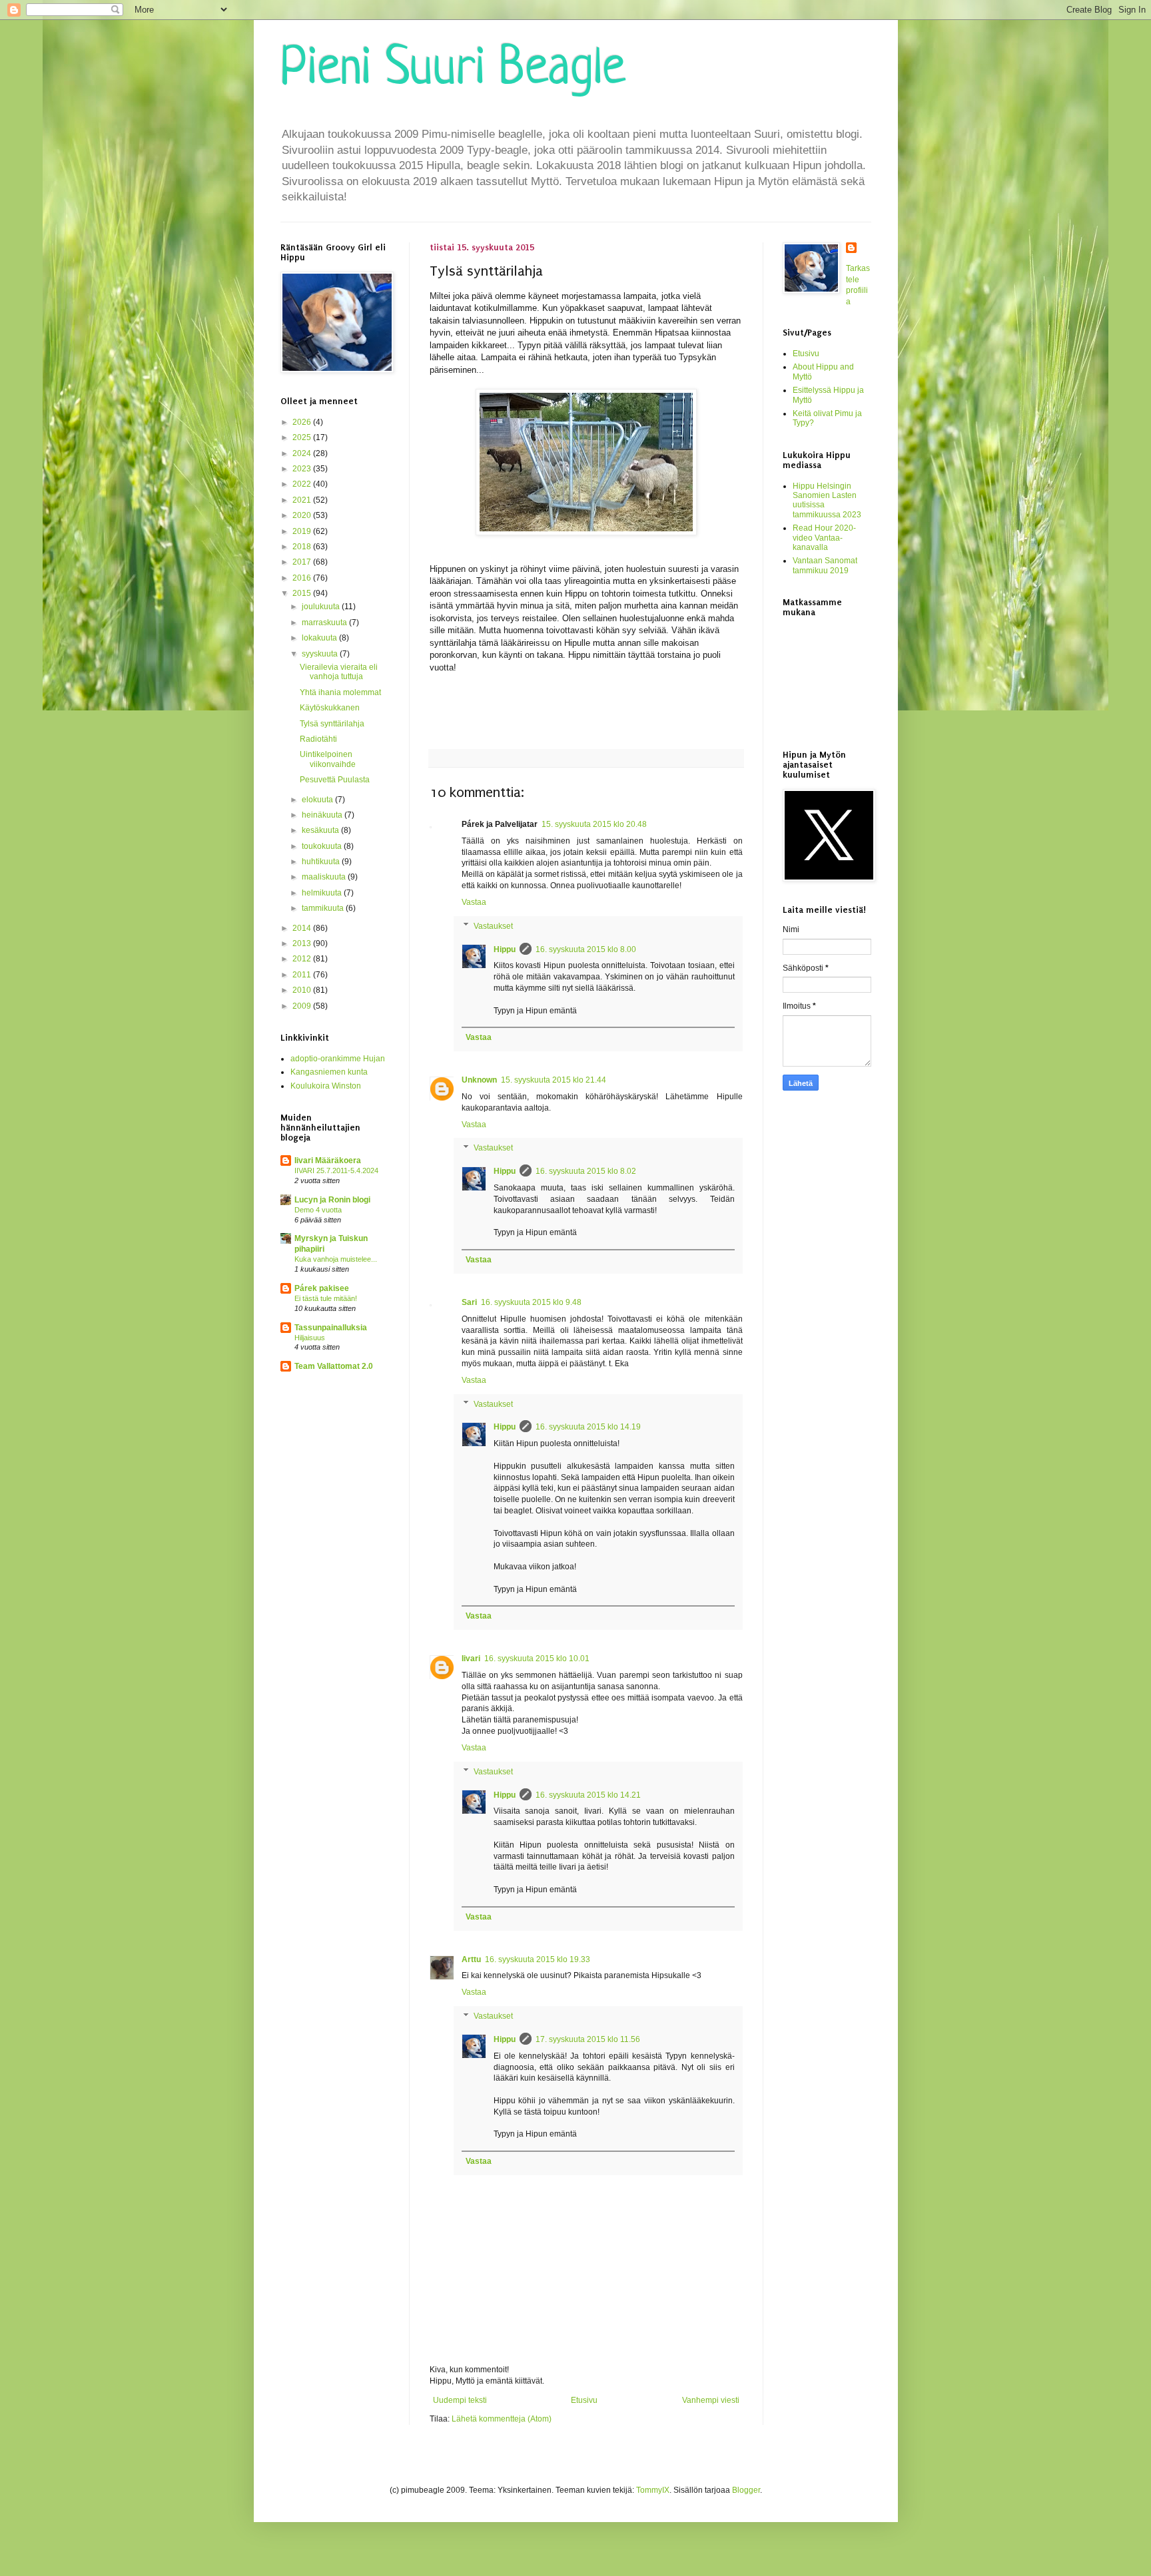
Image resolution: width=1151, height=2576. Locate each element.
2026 (303, 422)
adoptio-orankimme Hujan (338, 1059)
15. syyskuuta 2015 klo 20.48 (594, 824)
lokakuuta (320, 638)
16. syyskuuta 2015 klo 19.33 (538, 1959)
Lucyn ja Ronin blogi (332, 1200)
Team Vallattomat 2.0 (334, 1366)
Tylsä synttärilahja (332, 724)
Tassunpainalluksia (331, 1328)
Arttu (471, 1959)
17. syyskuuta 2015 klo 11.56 (588, 2039)
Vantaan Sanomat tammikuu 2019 (825, 565)
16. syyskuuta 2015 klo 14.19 (588, 1427)
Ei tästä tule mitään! (326, 1298)
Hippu (505, 949)
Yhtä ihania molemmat (340, 692)
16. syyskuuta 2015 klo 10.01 (537, 1659)
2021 (303, 500)
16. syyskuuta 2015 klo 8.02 (586, 1171)
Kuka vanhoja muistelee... (336, 1259)
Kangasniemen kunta (329, 1072)
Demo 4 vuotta (318, 1210)
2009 (303, 1006)
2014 (303, 928)
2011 (303, 975)
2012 (303, 959)
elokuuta (318, 800)
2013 (303, 943)
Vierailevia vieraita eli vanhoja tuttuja (339, 672)
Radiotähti (318, 739)
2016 (303, 578)
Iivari (471, 1659)
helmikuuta (323, 893)
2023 (303, 469)
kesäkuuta (321, 830)
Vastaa (474, 902)
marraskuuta (325, 623)
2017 (303, 562)
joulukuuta (322, 607)
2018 (303, 547)
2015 (303, 593)
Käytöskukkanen (330, 708)
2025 (303, 437)
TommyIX (653, 2490)
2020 (303, 515)
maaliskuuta (325, 877)
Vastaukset (493, 926)
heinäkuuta (323, 815)
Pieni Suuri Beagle (453, 71)
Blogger (746, 2490)
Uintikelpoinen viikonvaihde (328, 759)
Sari (469, 1302)
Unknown (479, 1080)
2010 (303, 990)
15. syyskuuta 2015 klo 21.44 (554, 1080)
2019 (303, 531)
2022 (303, 484)
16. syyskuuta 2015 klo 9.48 (531, 1302)
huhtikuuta (322, 862)
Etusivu (584, 2400)
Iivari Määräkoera (328, 1160)
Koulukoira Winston (326, 1086)
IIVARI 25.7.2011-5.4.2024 (336, 1170)
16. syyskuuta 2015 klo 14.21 (588, 1795)
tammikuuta (324, 908)
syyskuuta (321, 654)
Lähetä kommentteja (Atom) (502, 2419)
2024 (303, 453)
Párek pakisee (322, 1288)
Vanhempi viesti (711, 2400)
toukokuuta (323, 846)
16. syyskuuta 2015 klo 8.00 (586, 949)
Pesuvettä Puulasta (335, 780)
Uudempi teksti (460, 2400)
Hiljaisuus (310, 1338)
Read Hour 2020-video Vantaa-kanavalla (824, 538)
